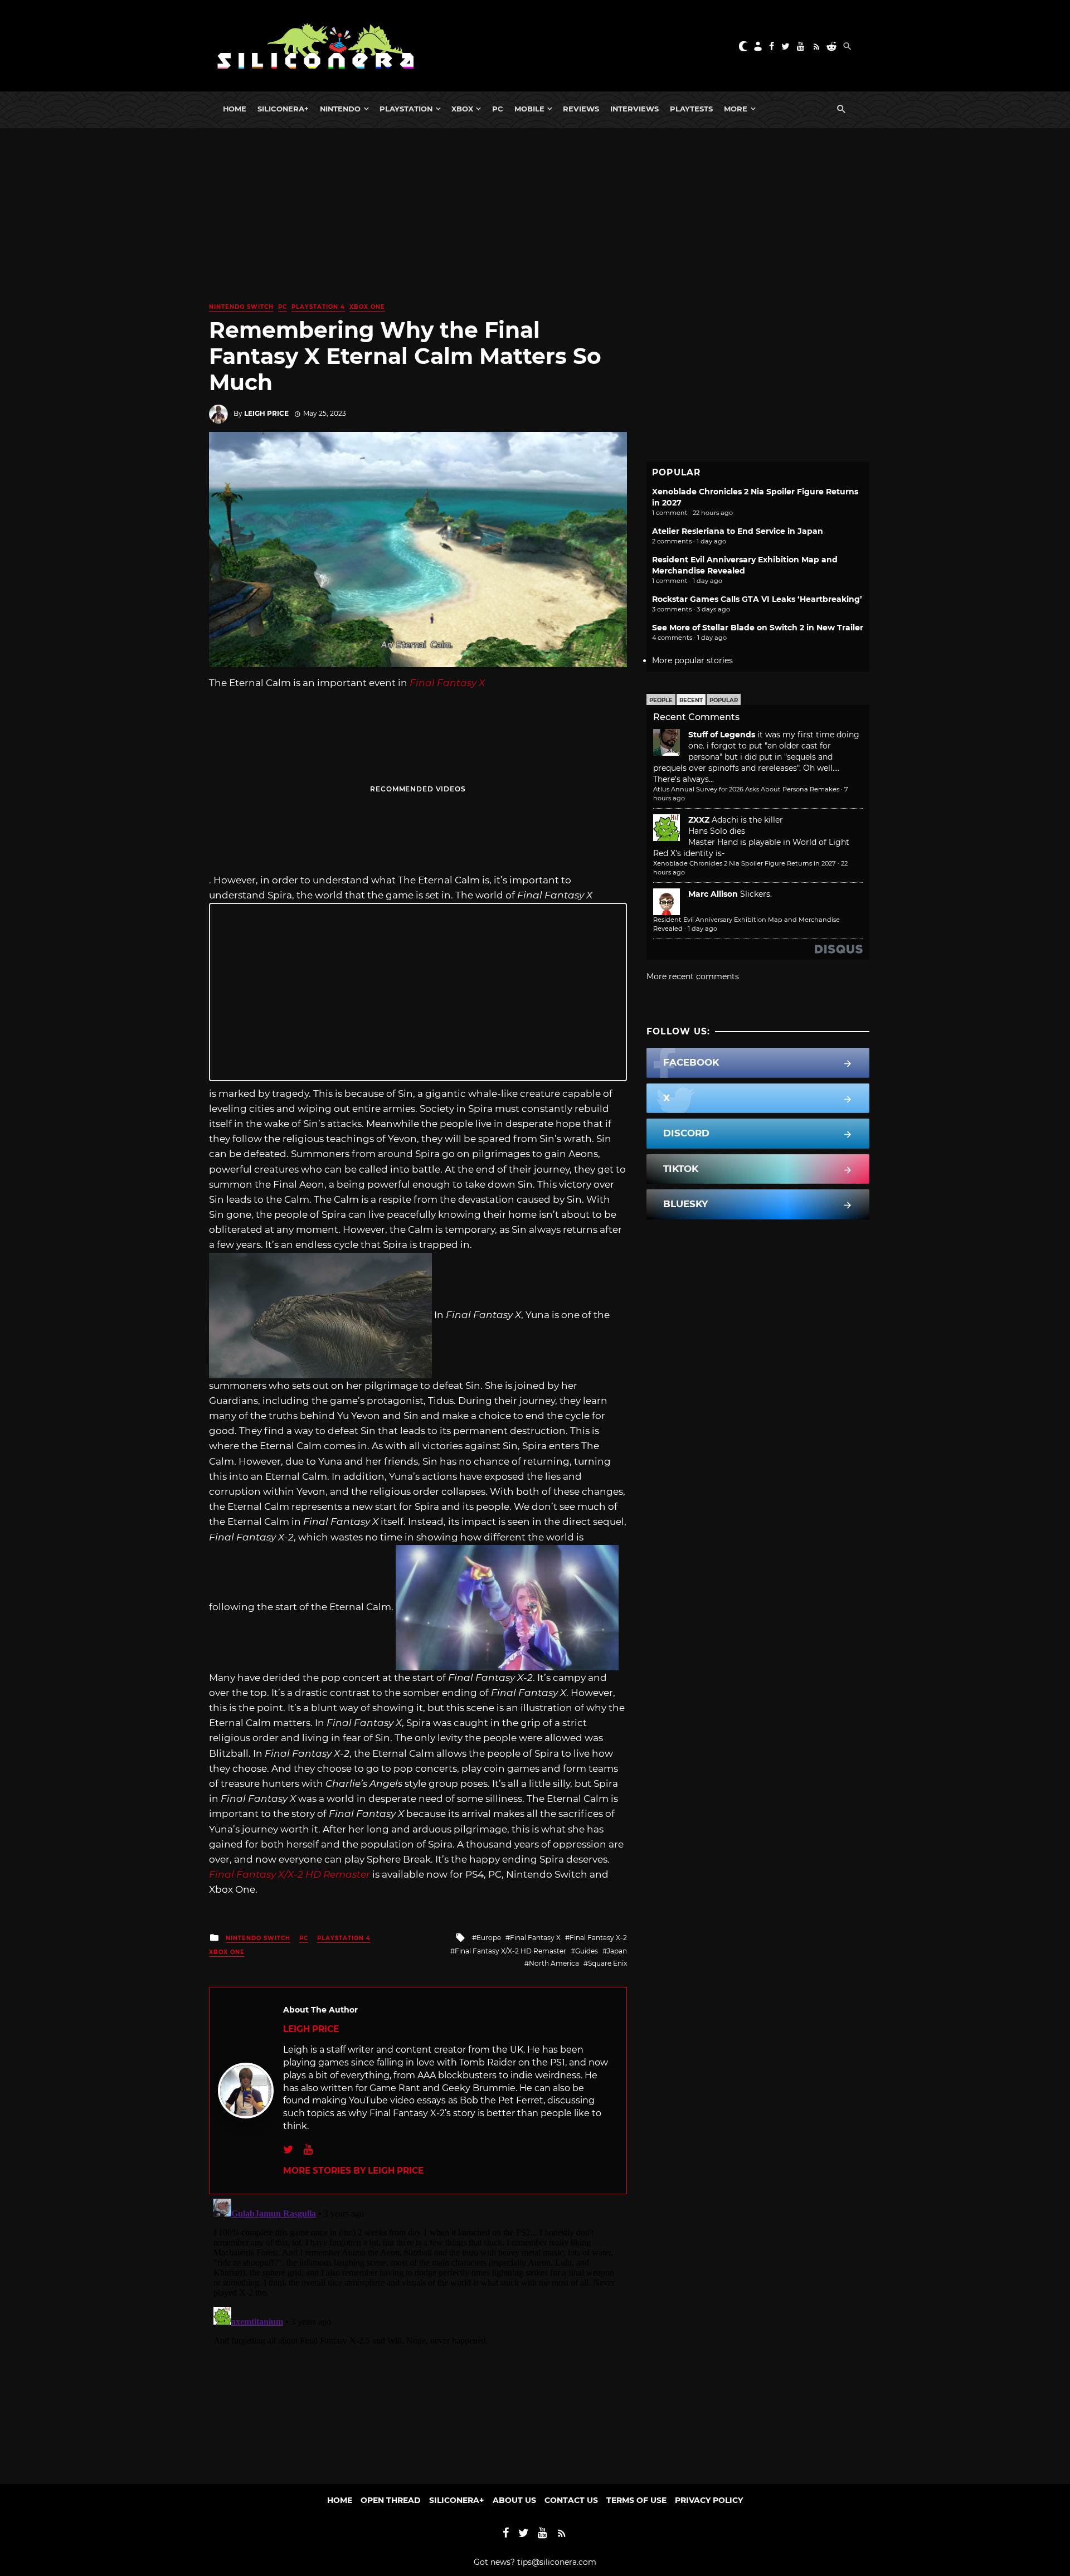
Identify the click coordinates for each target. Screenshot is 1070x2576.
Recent (691, 700)
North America (554, 1963)
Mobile (529, 109)
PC (498, 109)
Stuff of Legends (722, 735)
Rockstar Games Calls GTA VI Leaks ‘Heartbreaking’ (757, 599)
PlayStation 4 (318, 307)
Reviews (581, 109)
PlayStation (406, 109)
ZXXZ (699, 820)
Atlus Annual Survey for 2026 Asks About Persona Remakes (746, 789)
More (736, 109)
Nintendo (340, 109)
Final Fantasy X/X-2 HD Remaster (510, 1951)
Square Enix (607, 1963)
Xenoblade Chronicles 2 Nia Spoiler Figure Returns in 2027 (745, 863)
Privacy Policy (709, 2500)
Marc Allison (713, 894)
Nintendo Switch (241, 307)
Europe (489, 1938)
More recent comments (693, 976)
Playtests (691, 109)
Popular (724, 700)
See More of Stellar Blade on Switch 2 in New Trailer (758, 628)
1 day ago (702, 929)
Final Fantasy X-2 (598, 1938)
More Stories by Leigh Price (353, 2171)
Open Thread (391, 2500)
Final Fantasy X (535, 1938)
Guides (587, 1951)
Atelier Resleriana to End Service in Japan (738, 531)
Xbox (462, 109)
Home (235, 109)
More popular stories (692, 660)
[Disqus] (418, 2334)
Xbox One (367, 307)
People (661, 700)
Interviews (634, 109)
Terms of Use (636, 2500)
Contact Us (571, 2500)
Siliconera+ (283, 109)
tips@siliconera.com (557, 2562)
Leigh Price (266, 413)
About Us (514, 2500)
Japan (617, 1951)
